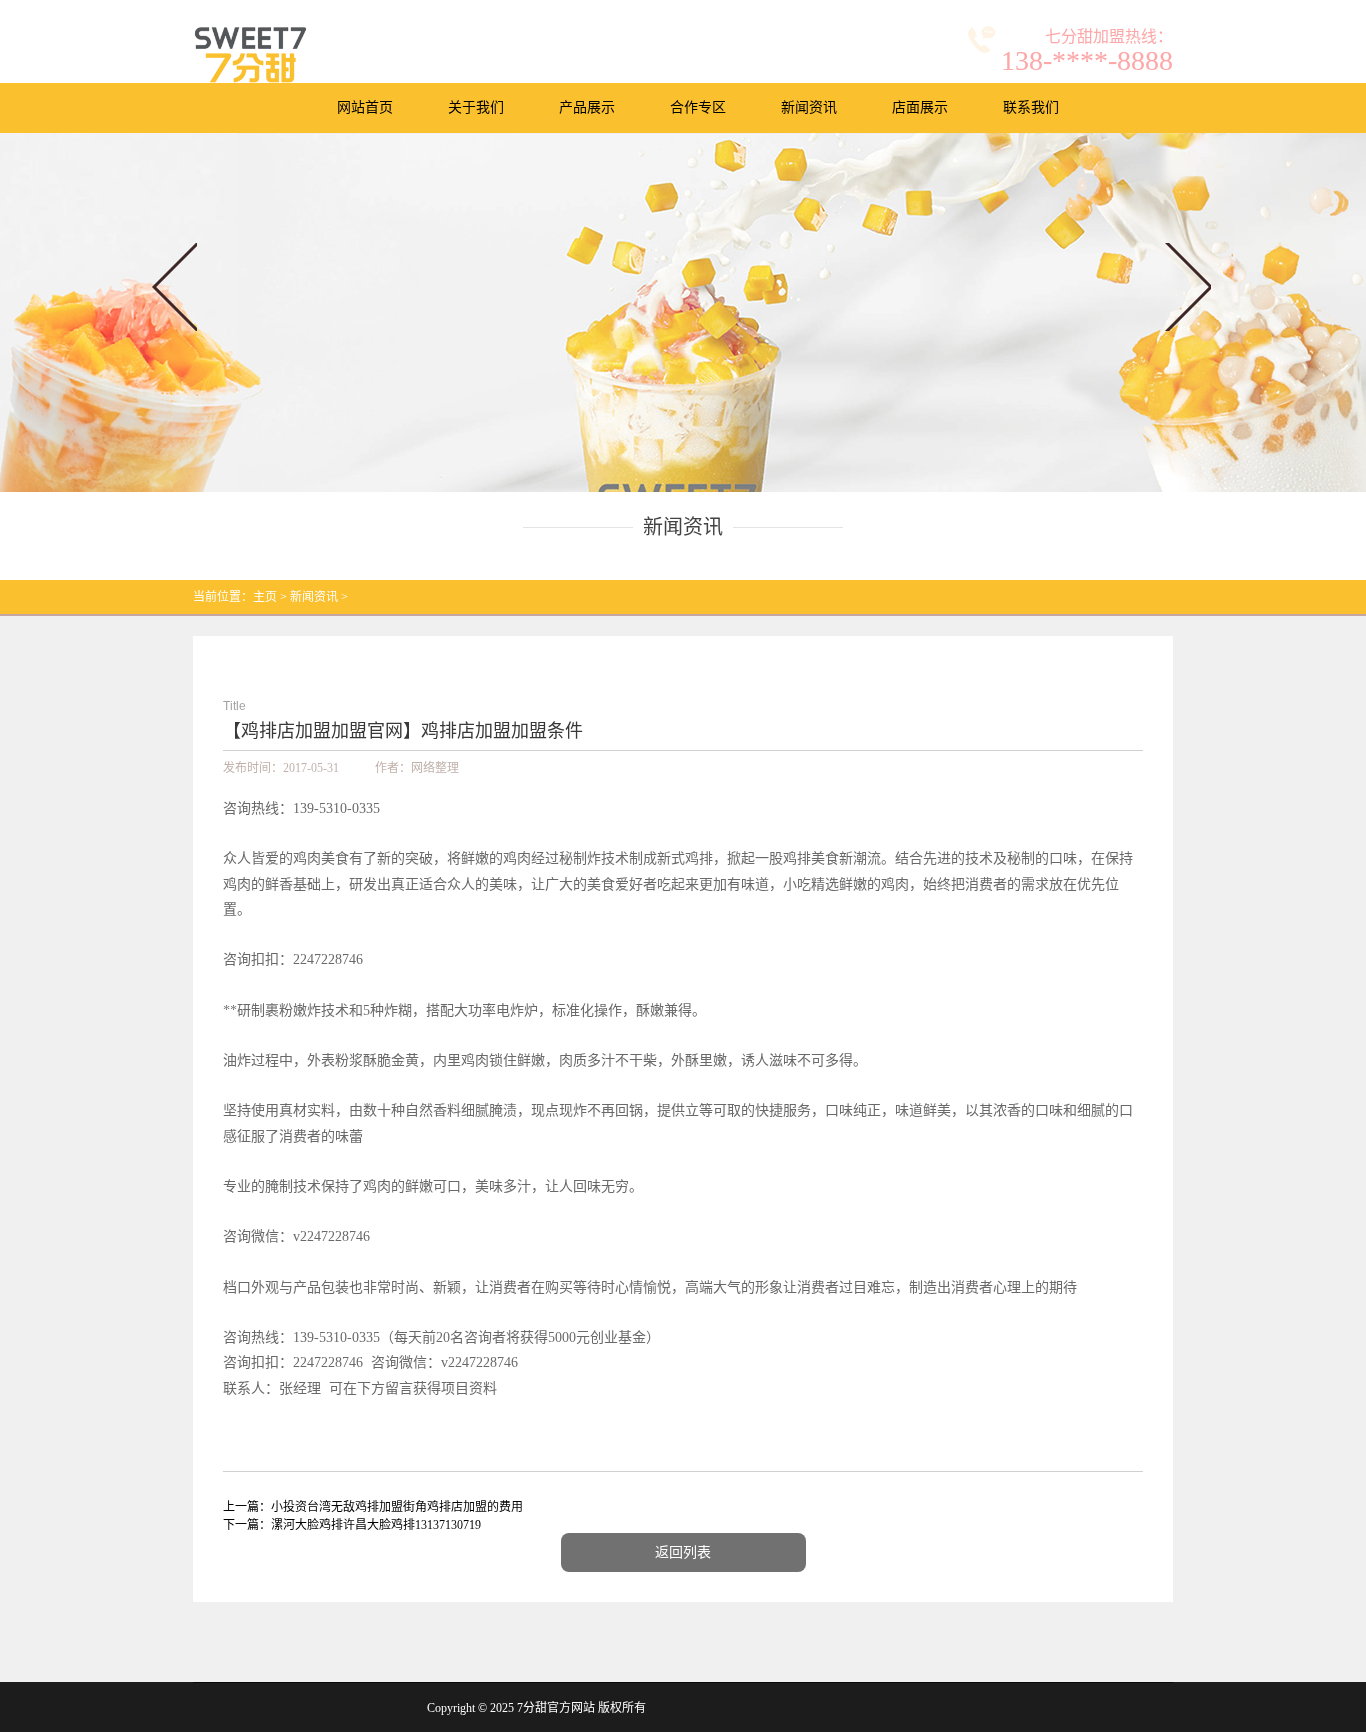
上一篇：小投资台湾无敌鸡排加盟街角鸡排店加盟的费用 (373, 1507)
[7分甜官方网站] (250, 55)
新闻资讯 (809, 107)
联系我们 (1031, 107)
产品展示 (587, 107)
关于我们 (476, 107)
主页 (265, 597)
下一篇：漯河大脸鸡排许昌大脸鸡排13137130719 (352, 1525)
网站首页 (365, 107)
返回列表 (683, 1552)
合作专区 (698, 107)
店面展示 (920, 107)
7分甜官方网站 (556, 1708)
